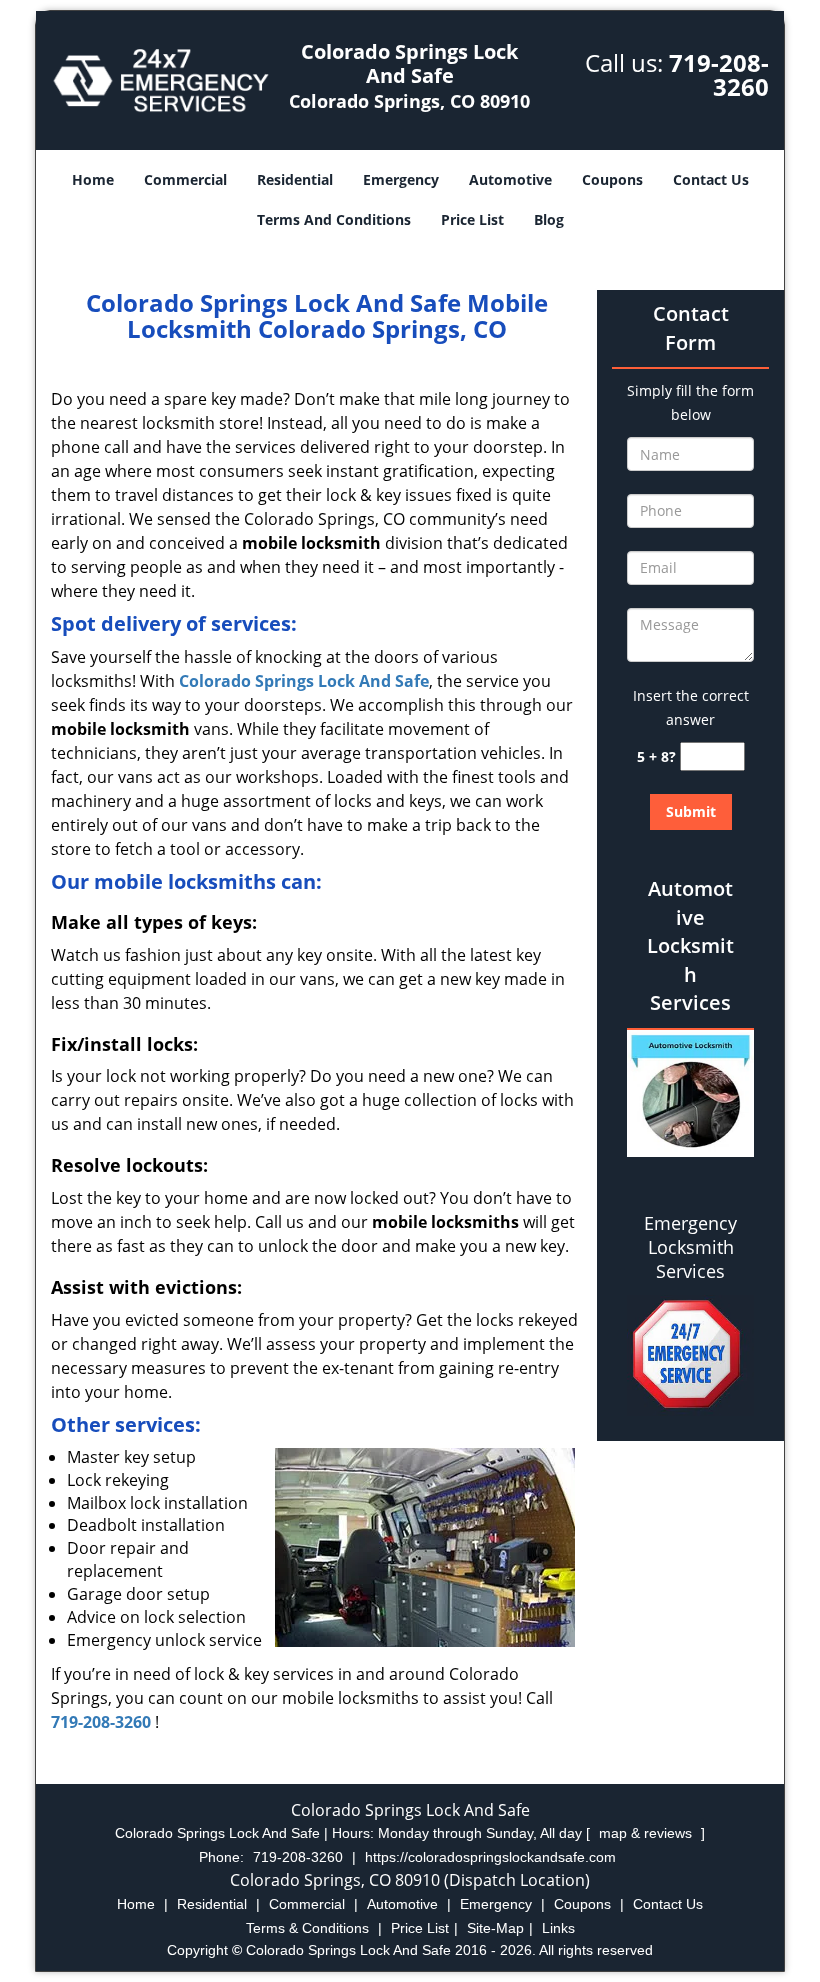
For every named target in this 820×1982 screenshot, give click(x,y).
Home (93, 179)
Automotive (510, 179)
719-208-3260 (719, 74)
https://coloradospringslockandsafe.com (490, 1857)
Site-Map (495, 1928)
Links (558, 1928)
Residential (295, 179)
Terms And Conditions (334, 219)
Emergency (401, 179)
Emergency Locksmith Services (690, 1247)
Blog (549, 219)
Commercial (185, 179)
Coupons (612, 179)
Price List (472, 219)
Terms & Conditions (307, 1928)
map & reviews (647, 1833)
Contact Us (711, 179)
